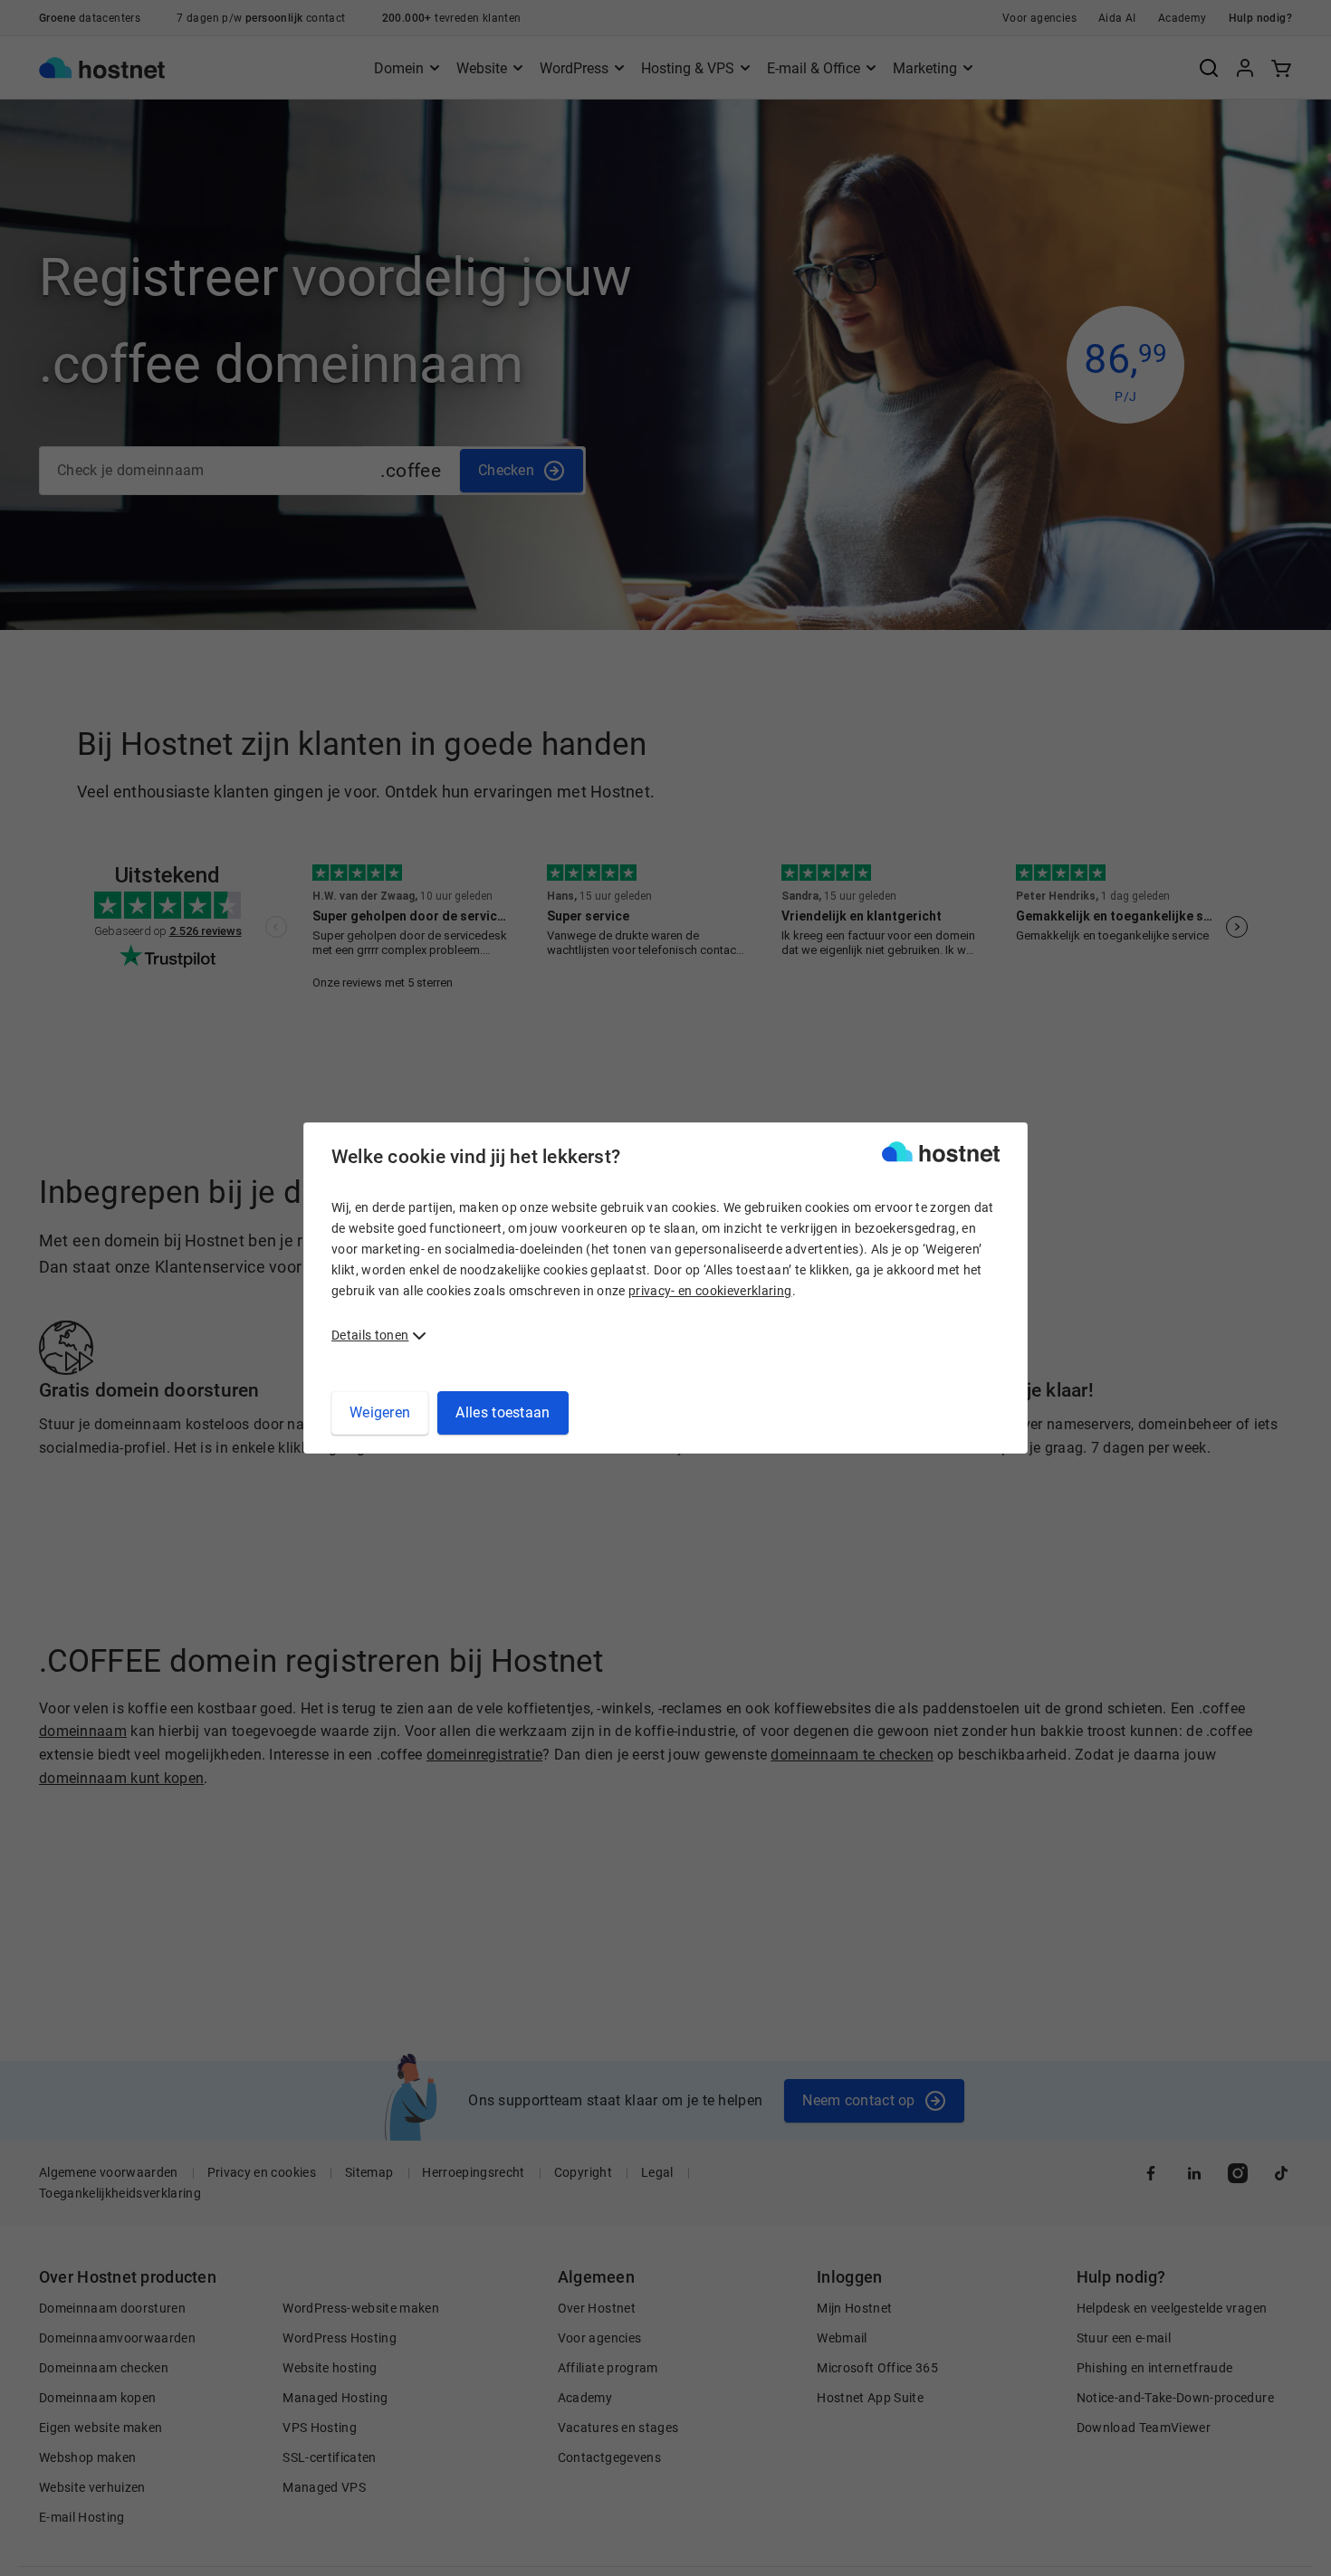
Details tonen (370, 1335)
